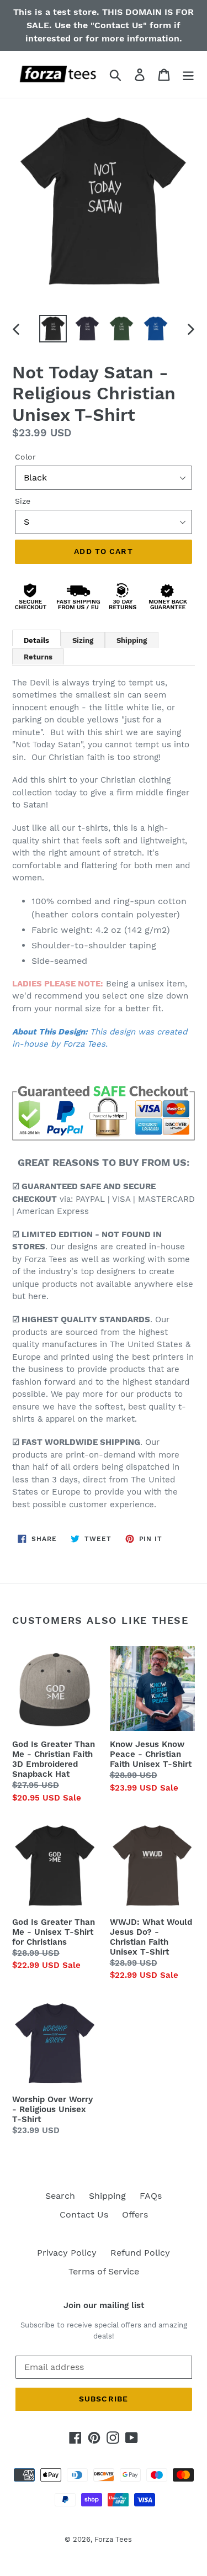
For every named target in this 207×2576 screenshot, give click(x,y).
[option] (53, 329)
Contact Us (84, 2215)
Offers (135, 2215)
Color (25, 457)
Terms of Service (104, 2271)
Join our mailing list (104, 2305)
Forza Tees (113, 2539)
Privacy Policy (67, 2253)
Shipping (107, 2196)
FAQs (151, 2196)
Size (23, 501)
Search (60, 2196)
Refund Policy (140, 2253)
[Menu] (188, 74)
